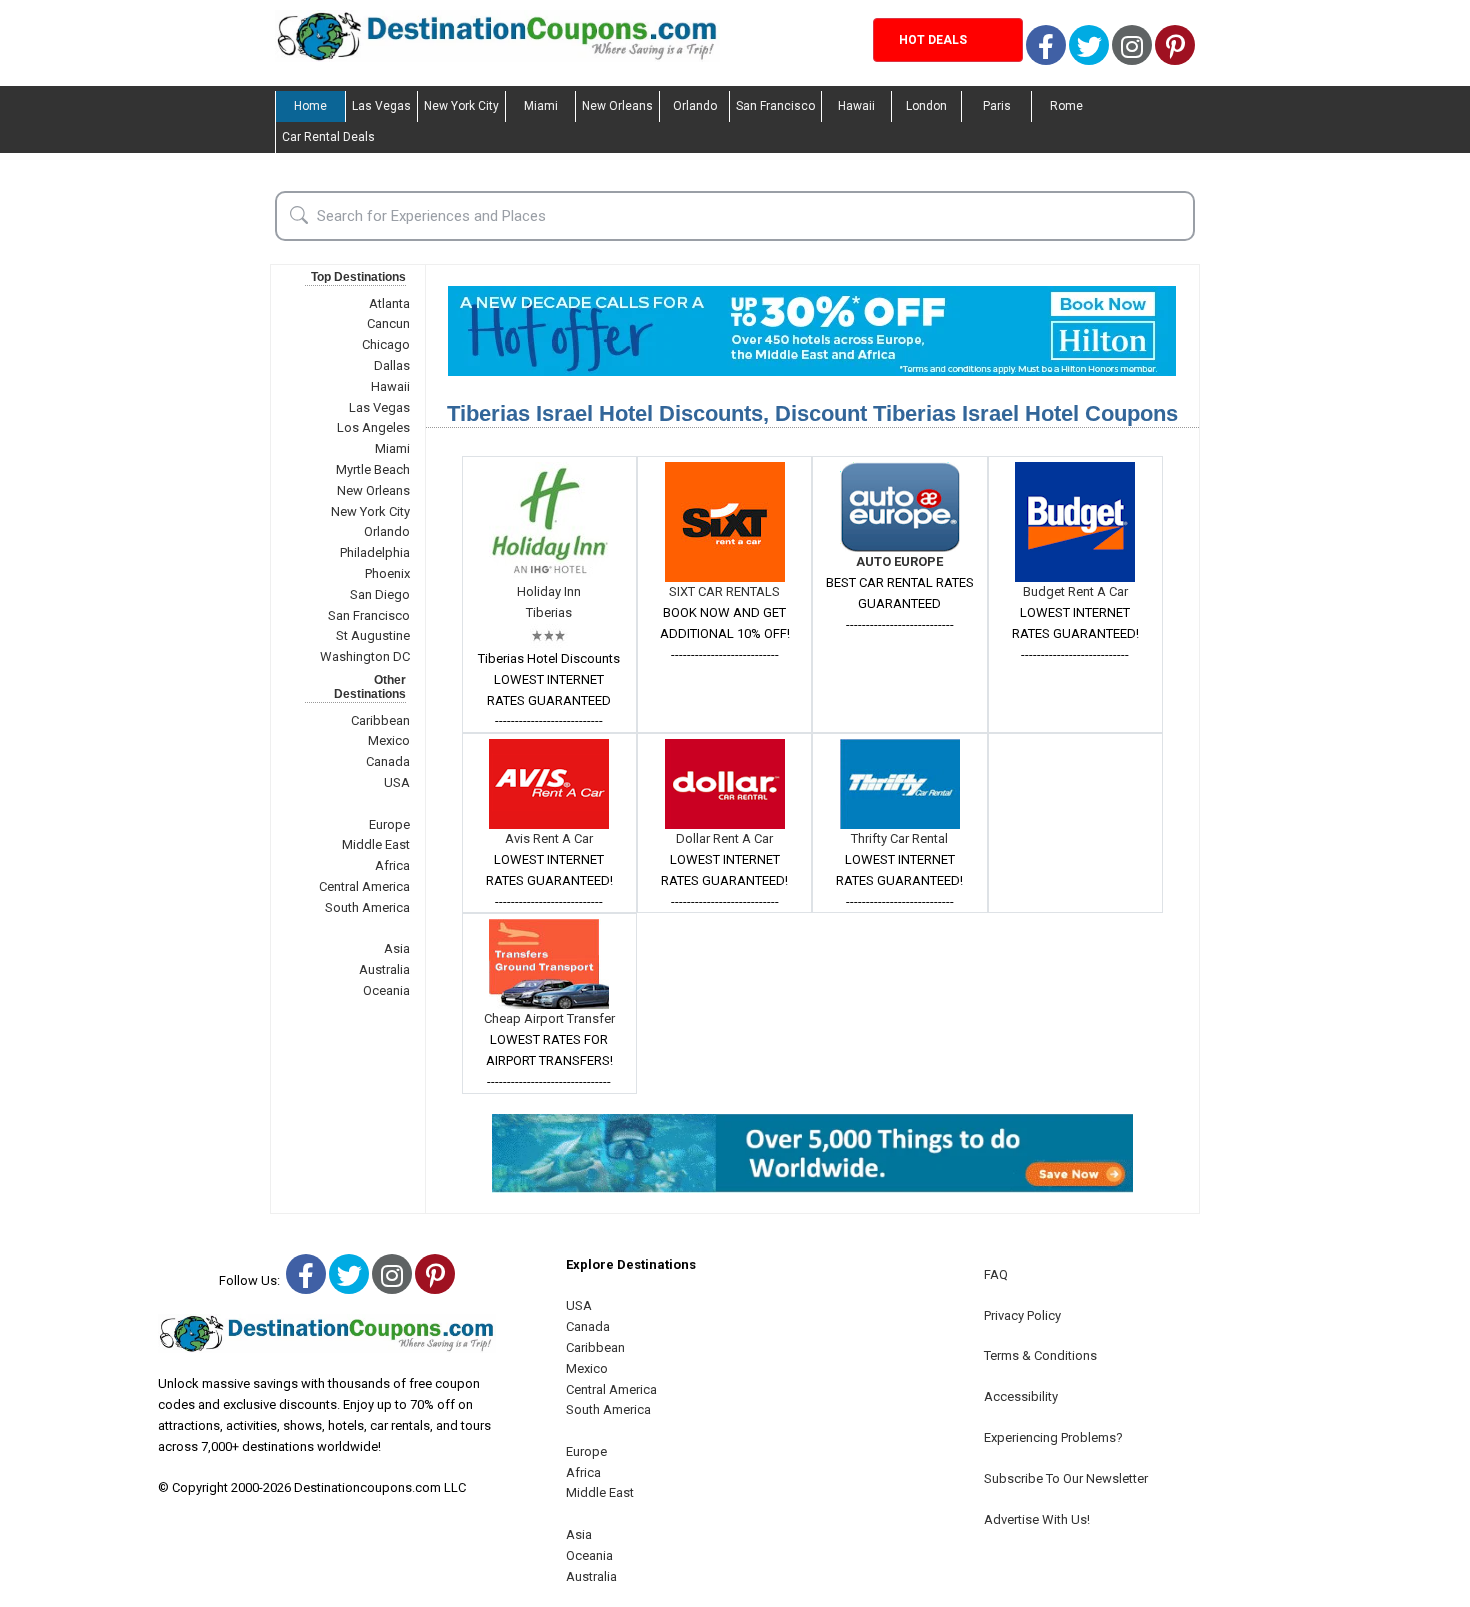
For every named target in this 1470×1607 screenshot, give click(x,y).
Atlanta (389, 303)
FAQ (996, 1274)
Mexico (389, 740)
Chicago (386, 344)
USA (397, 782)
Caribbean (380, 720)
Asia (397, 948)
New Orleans (617, 106)
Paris (997, 106)
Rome (1066, 106)
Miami (541, 106)
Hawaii (856, 106)
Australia (384, 969)
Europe (389, 824)
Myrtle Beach (373, 469)
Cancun (388, 323)
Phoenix (387, 573)
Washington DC (365, 656)
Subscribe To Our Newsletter (1066, 1478)
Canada (388, 761)
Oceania (386, 990)
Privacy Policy (1022, 1315)
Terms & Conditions (1040, 1355)
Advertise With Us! (1037, 1519)
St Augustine (373, 635)
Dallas (392, 365)
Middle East (376, 844)
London (926, 106)
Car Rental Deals (328, 137)
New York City (461, 106)
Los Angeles (373, 427)
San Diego (380, 594)
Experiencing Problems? (1053, 1437)
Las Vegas (381, 106)
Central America (364, 886)
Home (310, 106)
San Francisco (775, 106)
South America (367, 907)
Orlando (695, 106)
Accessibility (1021, 1396)
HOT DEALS (933, 40)
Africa (392, 865)
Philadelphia (375, 552)
